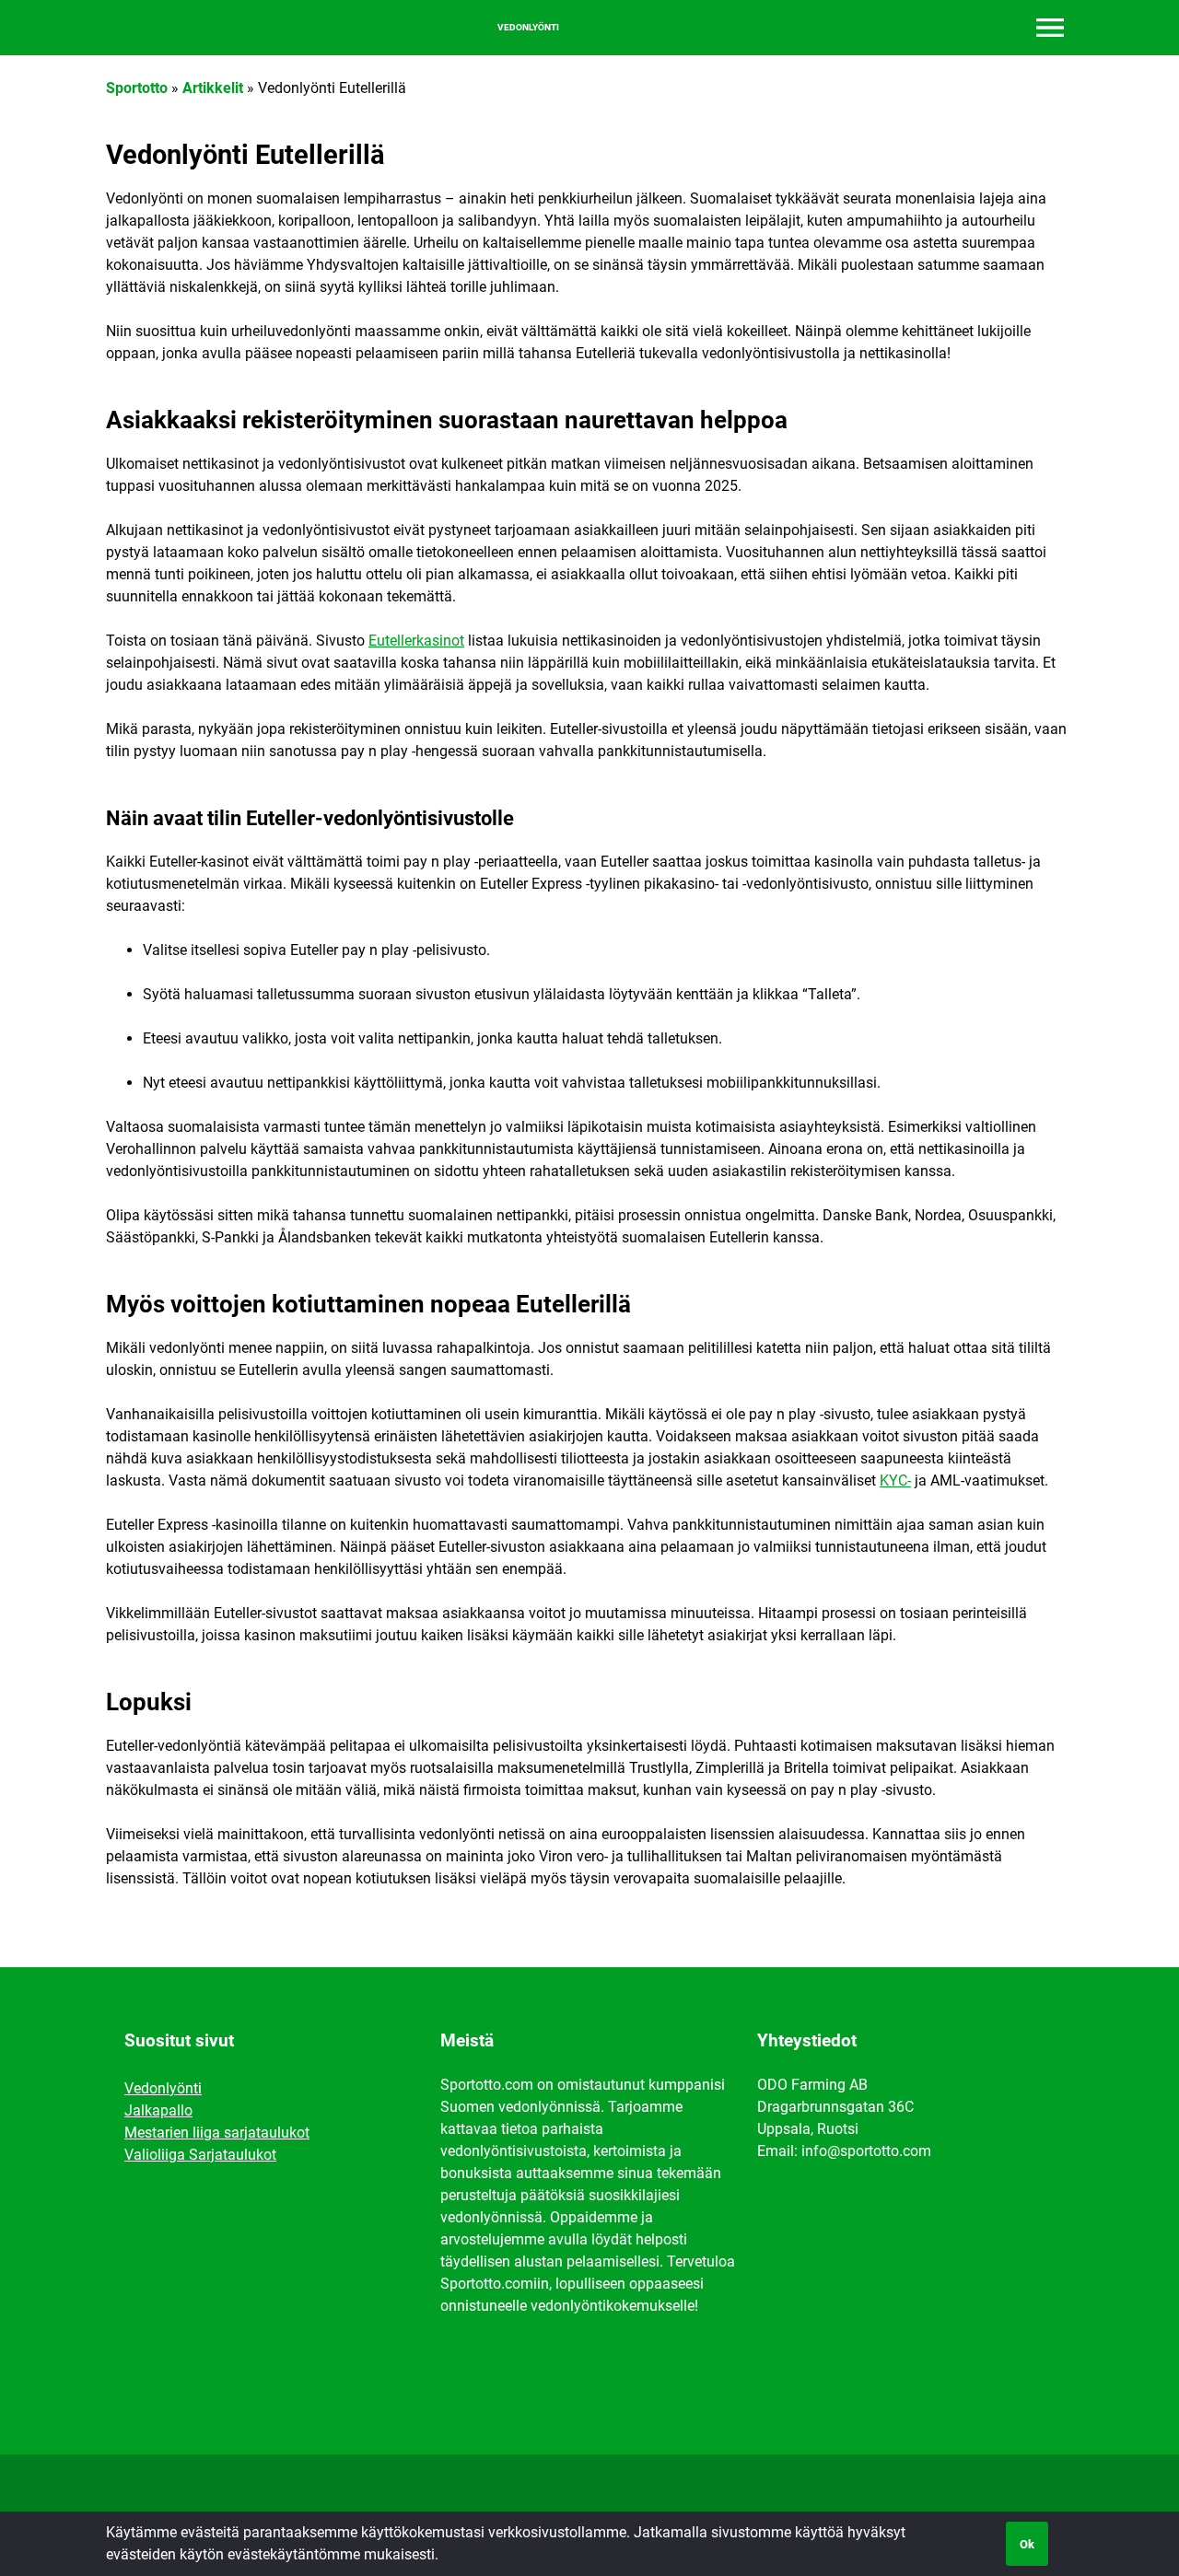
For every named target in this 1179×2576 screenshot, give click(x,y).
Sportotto (137, 88)
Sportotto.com (152, 27)
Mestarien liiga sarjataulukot (217, 2133)
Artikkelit (213, 88)
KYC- (895, 1480)
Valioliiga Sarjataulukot (200, 2155)
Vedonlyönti (528, 28)
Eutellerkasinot (416, 641)
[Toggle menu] (1050, 28)
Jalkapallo (158, 2110)
